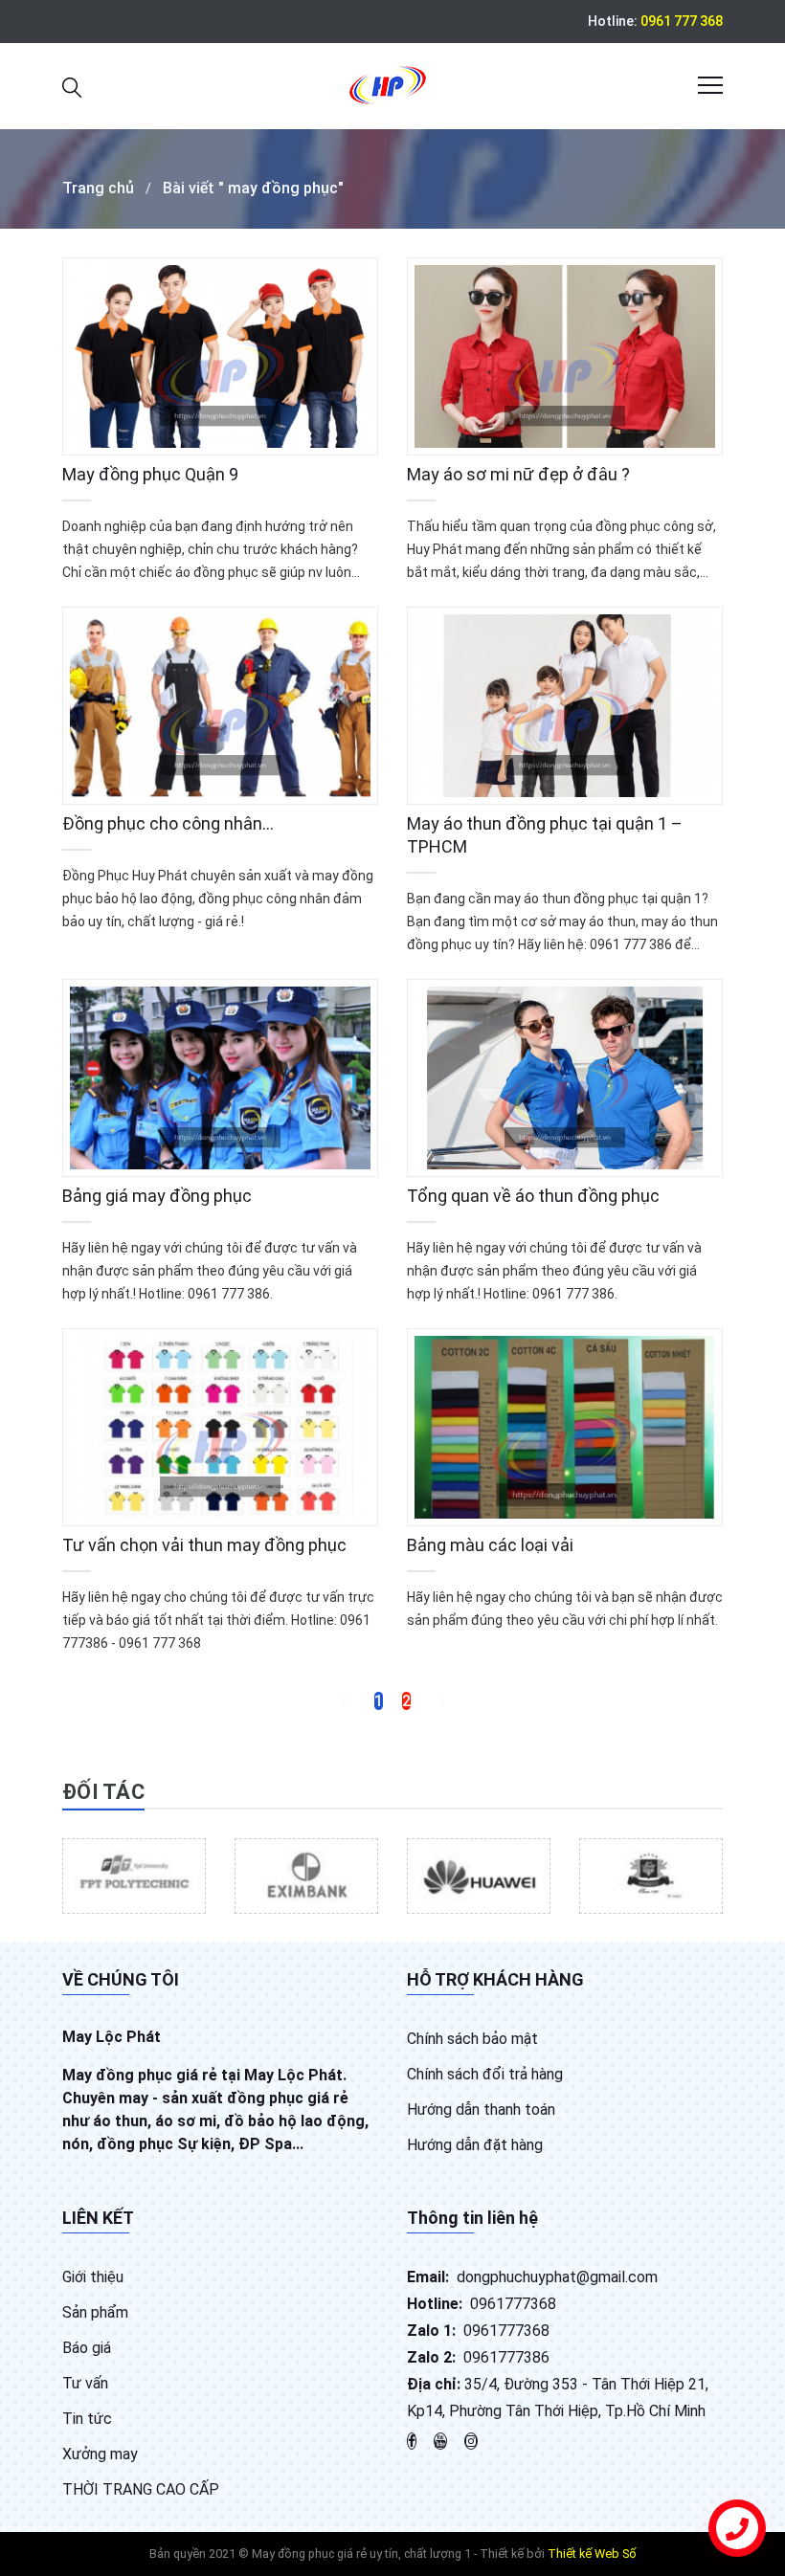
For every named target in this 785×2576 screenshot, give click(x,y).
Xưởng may (100, 2454)
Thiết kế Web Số (592, 2554)
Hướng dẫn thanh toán (481, 2110)
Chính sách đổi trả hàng (485, 2074)
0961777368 (513, 2304)
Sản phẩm (95, 2312)
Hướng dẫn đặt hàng (475, 2145)
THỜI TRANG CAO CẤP (141, 2489)
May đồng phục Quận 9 (150, 474)
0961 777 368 (682, 21)
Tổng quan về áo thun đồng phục (533, 1196)
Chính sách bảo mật (472, 2039)
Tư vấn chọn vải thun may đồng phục (204, 1545)
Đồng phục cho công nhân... (168, 823)
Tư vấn (85, 2383)
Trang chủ (98, 188)
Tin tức (87, 2419)
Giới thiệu (93, 2277)
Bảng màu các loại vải (490, 1545)
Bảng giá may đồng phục (157, 1196)
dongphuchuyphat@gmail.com (557, 2277)
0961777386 (506, 2357)
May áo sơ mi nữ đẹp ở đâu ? (518, 474)
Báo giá (87, 2348)
